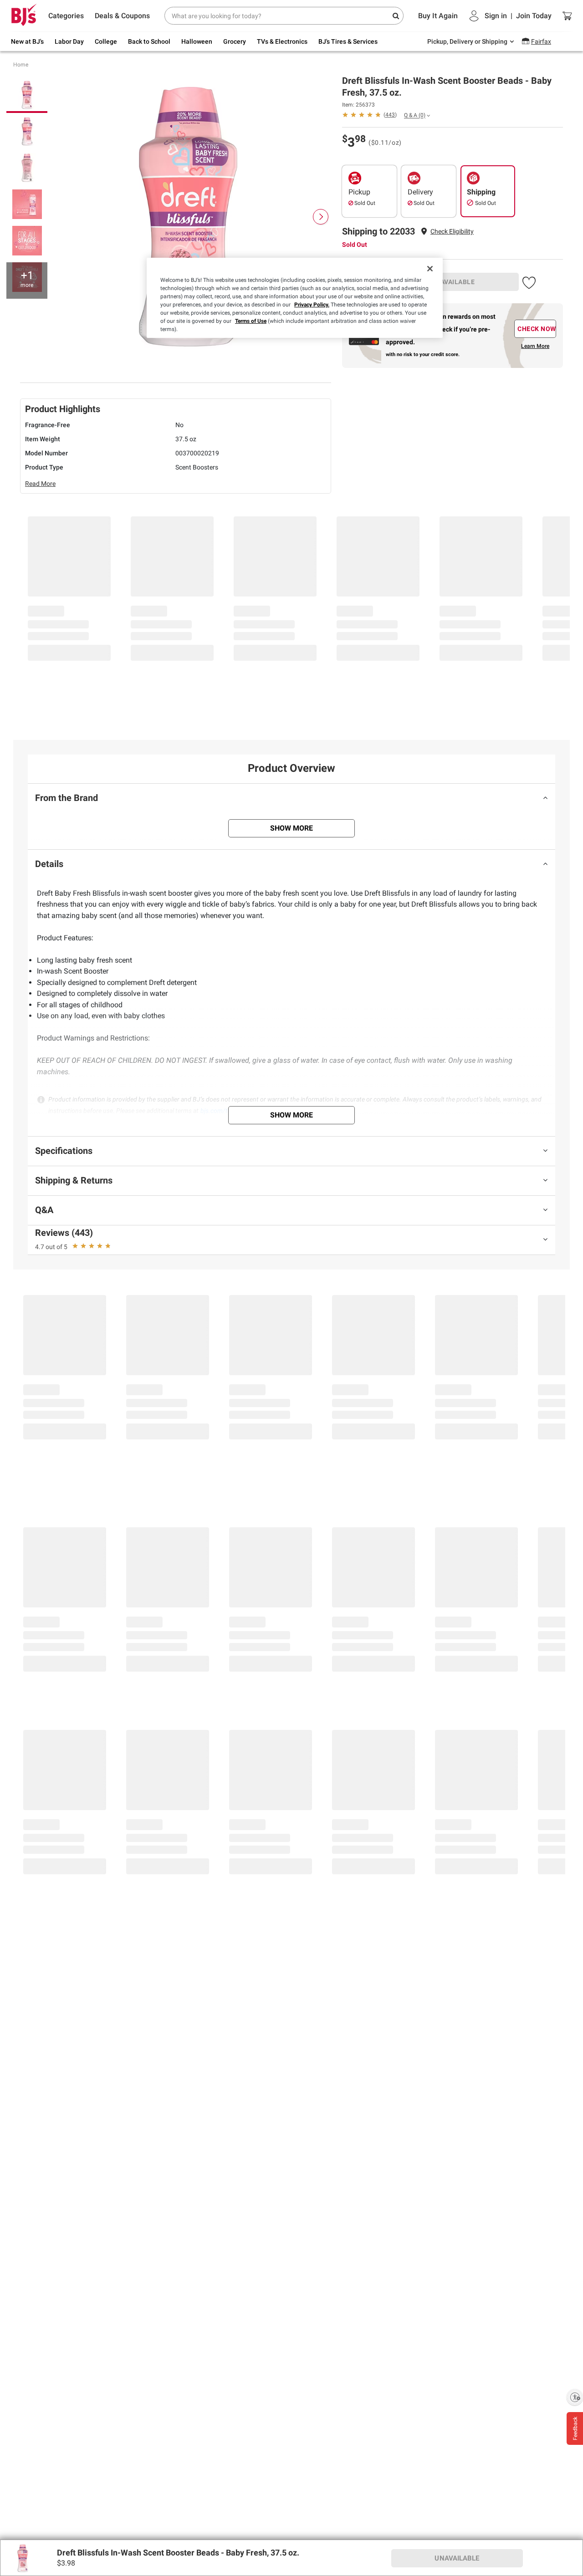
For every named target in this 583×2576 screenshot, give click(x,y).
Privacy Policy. (312, 305)
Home (21, 65)
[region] (295, 298)
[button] (452, 232)
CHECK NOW (537, 329)
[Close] (430, 269)
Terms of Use (251, 321)
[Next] (321, 217)
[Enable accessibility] (575, 2397)
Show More (291, 828)
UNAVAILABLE (453, 282)
